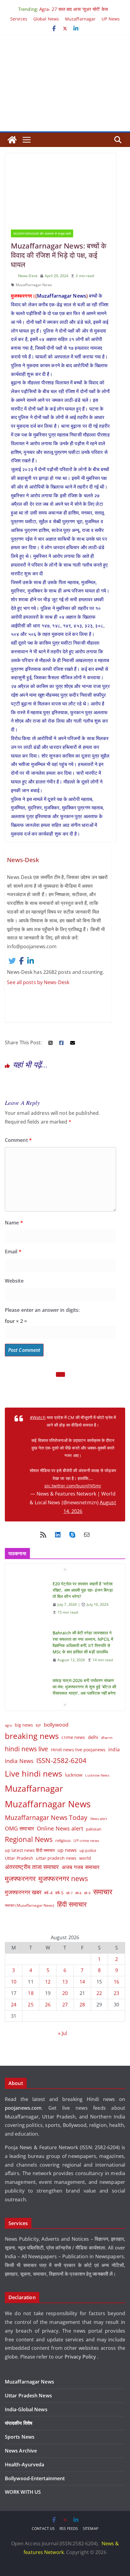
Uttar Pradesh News (28, 2396)
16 (116, 1982)
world (85, 1858)
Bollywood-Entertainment (35, 2478)
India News (19, 1761)
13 (65, 1982)
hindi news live (27, 1749)
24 (14, 2005)
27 (65, 2005)
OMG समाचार (19, 1828)
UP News (111, 19)
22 (99, 1993)
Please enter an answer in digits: (42, 1310)
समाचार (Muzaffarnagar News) (30, 1905)
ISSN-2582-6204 (61, 1760)
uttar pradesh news (56, 1858)
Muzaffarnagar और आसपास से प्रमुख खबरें (42, 233)
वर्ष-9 (87, 1893)
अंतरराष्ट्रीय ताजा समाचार (32, 1867)
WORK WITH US (23, 2492)
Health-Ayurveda (25, 2465)
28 (82, 2005)
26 (48, 2005)
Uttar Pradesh (19, 1858)
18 (31, 1993)
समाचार (103, 1891)
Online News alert (60, 1828)
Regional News (29, 1839)
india (114, 1749)
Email (13, 1252)
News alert (99, 1819)
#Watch (38, 1417)
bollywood (56, 1725)
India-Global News (26, 2409)
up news (67, 1850)
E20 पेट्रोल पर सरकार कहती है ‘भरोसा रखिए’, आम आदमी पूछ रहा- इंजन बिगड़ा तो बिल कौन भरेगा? (83, 1590)
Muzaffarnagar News (34, 285)
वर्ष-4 (48, 1893)
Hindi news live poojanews (78, 1750)
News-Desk (28, 276)
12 (48, 1982)
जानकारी (101, 2274)
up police (88, 1850)
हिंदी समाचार (72, 1904)
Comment (18, 1140)
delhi (93, 1737)
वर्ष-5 (59, 1893)
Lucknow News (97, 1775)
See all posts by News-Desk (38, 982)
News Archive (21, 2451)
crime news (73, 1737)
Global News (46, 19)
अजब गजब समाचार (81, 1867)
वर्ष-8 (78, 1893)
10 (14, 1982)
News (79, 296)
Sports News (20, 2437)
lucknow (74, 1775)
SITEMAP (91, 2529)
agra (8, 1725)
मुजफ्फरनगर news (63, 1878)
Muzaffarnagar (80, 19)
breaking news (32, 1736)
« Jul (63, 2033)
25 (31, 2005)
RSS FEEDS (69, 2529)
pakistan (94, 1829)
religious (63, 1840)
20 (65, 1993)
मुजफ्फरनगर (20, 1878)
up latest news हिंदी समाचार (30, 1850)
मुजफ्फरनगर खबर (23, 1892)
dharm (107, 1738)
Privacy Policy (81, 2357)
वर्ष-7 (69, 1893)
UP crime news (86, 1841)
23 (116, 1993)
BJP (38, 1725)
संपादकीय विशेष (19, 2423)
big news (24, 1725)
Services (19, 19)
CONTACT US (43, 2529)
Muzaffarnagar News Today (46, 1817)
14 (82, 1982)
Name (14, 1223)
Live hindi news (34, 1774)
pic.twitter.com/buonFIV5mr (73, 1486)
